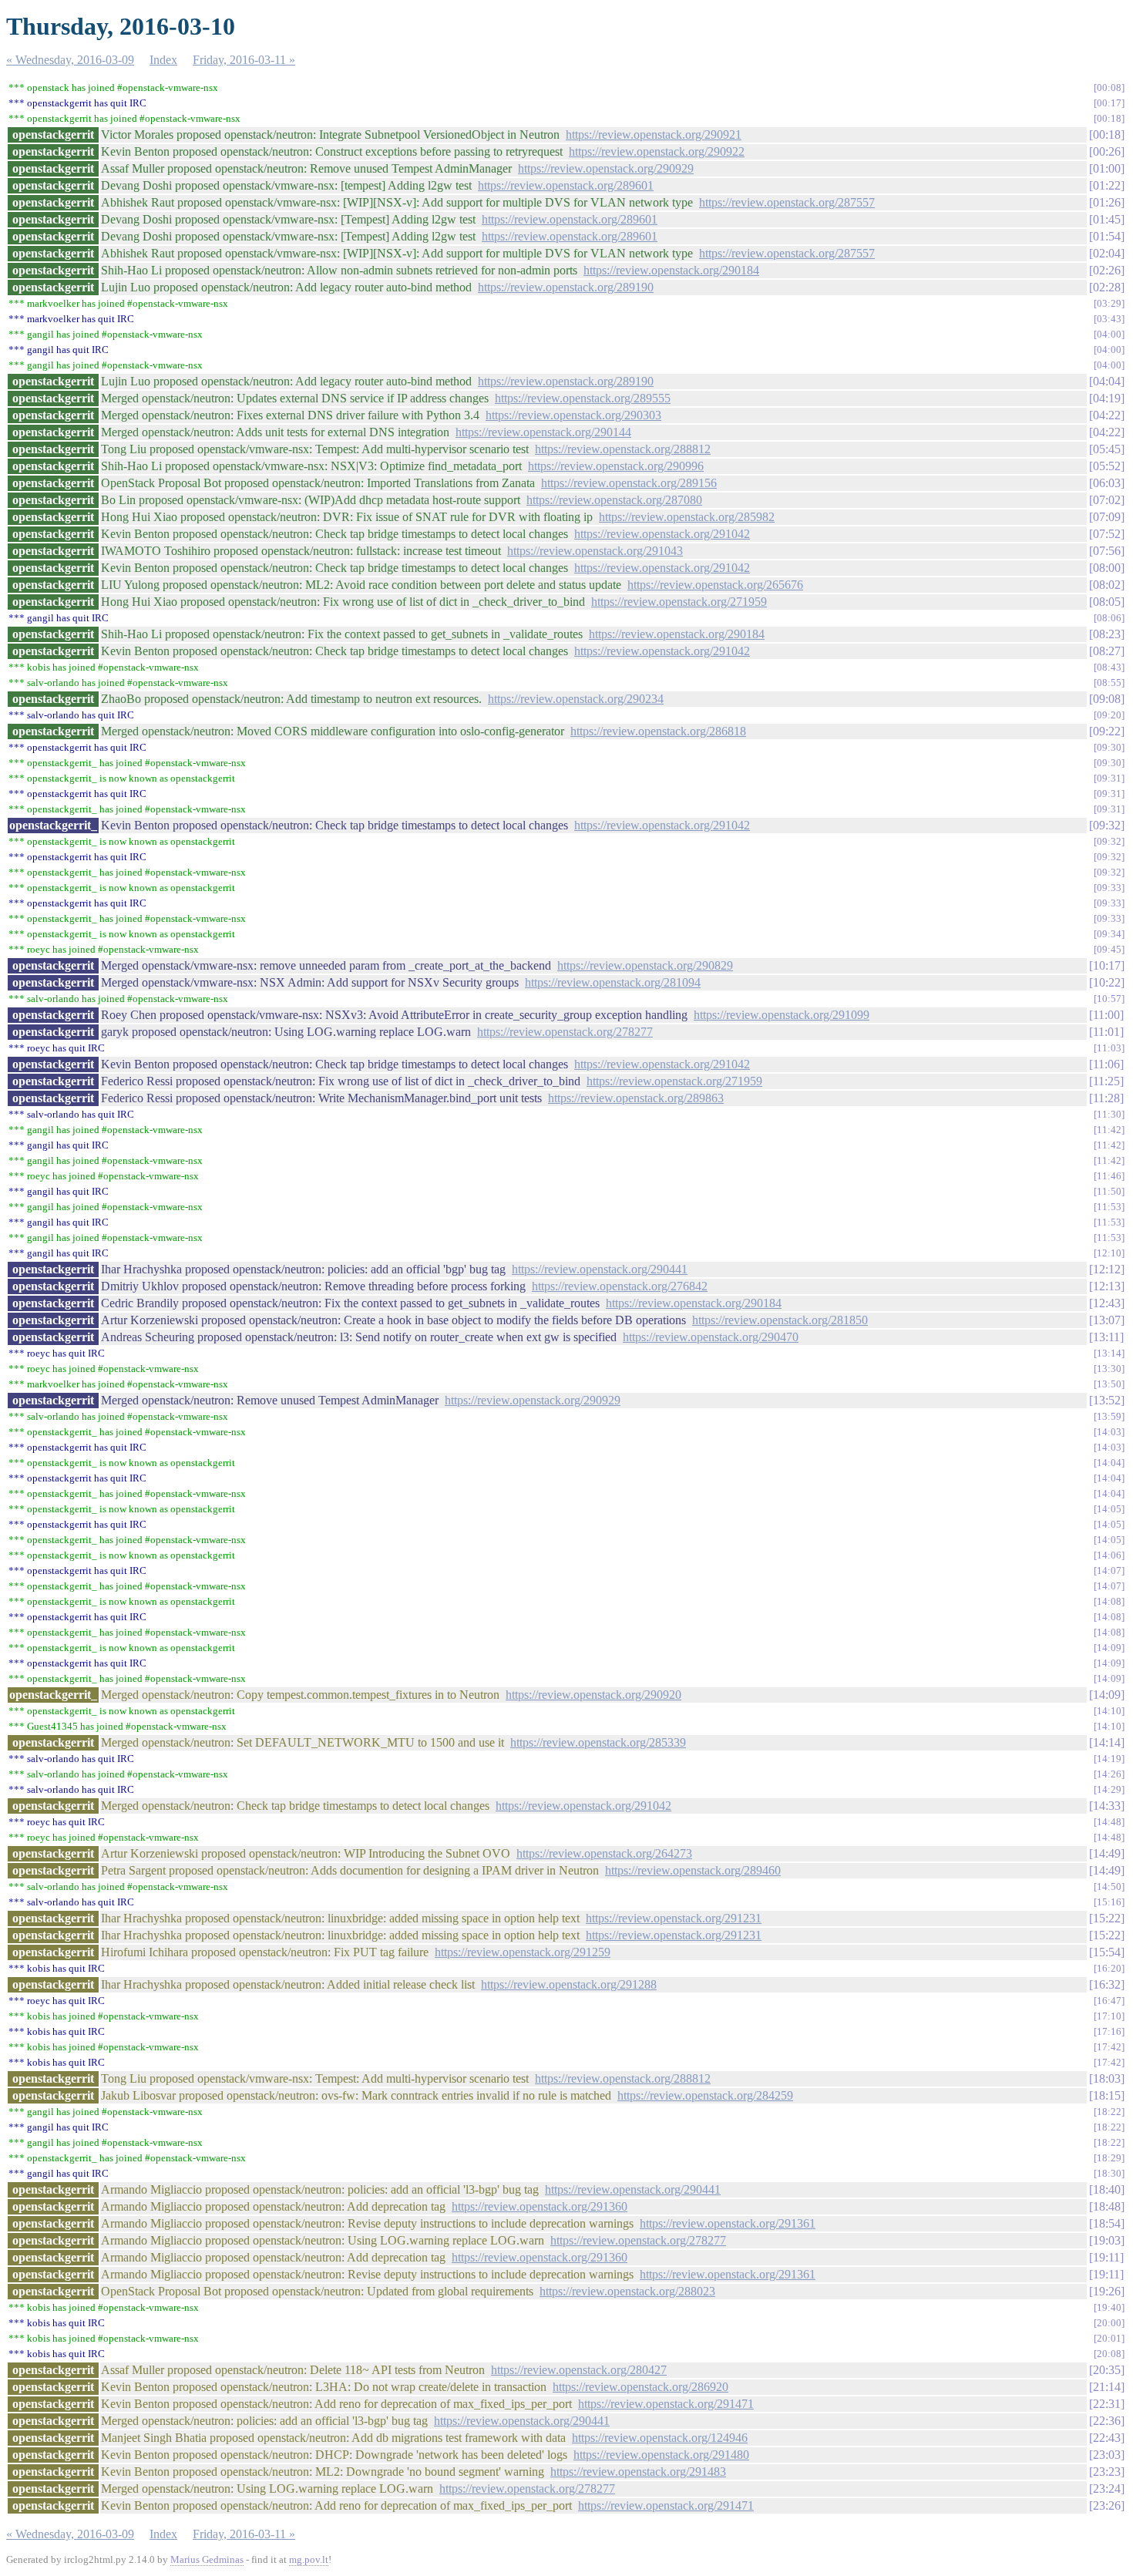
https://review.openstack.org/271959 (679, 602)
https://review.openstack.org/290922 (657, 151)
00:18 (1109, 118)
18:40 (1107, 2189)
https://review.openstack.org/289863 (636, 1098)
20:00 (1109, 2323)
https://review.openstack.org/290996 (616, 466)
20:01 (1109, 2338)
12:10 (1109, 1253)
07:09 (1107, 517)
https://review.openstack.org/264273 (604, 1853)
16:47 (1109, 2001)
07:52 (1107, 534)
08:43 (1109, 667)
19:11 (1106, 2257)
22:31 (1107, 2404)
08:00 (1107, 568)
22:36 (1107, 2421)
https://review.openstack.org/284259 (705, 2095)
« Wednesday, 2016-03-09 (70, 60)
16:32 (1107, 1984)
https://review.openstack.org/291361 (728, 2223)
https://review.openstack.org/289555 (583, 398)
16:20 (1109, 1968)
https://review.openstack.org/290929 (606, 168)
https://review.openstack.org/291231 (674, 1918)
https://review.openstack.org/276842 (620, 1286)
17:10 (1109, 2016)
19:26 (1107, 2291)
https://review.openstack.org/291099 (782, 1015)
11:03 (1109, 1048)
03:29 (1109, 303)
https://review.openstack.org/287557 (787, 202)
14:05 (1109, 1509)
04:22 (1107, 415)
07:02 (1107, 500)
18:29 (1109, 2158)
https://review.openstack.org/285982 (687, 517)
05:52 (1107, 466)
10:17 (1107, 965)
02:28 (1107, 287)
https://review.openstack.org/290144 (543, 432)
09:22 (1107, 731)
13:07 (1107, 1320)
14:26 (1109, 1774)
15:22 (1107, 1918)
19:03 (1107, 2240)
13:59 (1109, 1416)
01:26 (1107, 202)
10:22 (1107, 982)
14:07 (1109, 1570)
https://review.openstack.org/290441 (600, 1269)
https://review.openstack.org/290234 (576, 699)
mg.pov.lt (309, 2559)
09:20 (1109, 715)
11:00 (1106, 1015)
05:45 (1107, 449)
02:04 (1107, 253)
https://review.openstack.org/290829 (645, 965)
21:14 (1107, 2387)
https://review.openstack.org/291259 (523, 1952)
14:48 (1109, 1822)
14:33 (1107, 1806)
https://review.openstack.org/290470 (711, 1337)
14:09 (1109, 1648)
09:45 (1109, 949)
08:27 (1107, 651)
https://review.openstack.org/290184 (671, 270)
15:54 (1107, 1952)
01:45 (1107, 219)
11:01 (1106, 1032)
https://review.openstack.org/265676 (715, 585)
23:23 (1107, 2472)
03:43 (1109, 319)
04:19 (1107, 398)
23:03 (1107, 2455)
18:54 (1107, 2223)
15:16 (1109, 1902)
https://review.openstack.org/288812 (623, 449)
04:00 (1109, 334)
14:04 (1109, 1463)
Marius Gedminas (207, 2559)
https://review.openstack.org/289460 (693, 1870)
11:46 (1109, 1176)
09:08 (1107, 699)
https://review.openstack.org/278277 (565, 1032)
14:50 (1109, 1887)
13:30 (1109, 1369)
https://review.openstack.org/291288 (569, 1984)
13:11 (1106, 1337)
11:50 (1109, 1191)
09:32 (1107, 825)
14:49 (1107, 1853)
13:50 (1109, 1384)
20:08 (1109, 2354)
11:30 (1109, 1114)
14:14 (1107, 1742)
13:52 (1107, 1400)
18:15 (1107, 2095)
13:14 (1109, 1353)
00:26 (1107, 151)
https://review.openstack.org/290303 (573, 415)
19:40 (1109, 2307)
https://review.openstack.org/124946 (660, 2438)
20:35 (1107, 2370)
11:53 (1109, 1207)
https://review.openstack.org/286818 (658, 731)
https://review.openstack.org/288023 (627, 2291)
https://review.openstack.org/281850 (780, 1320)
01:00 (1107, 168)
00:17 (1109, 103)
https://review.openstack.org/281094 (613, 982)
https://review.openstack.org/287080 (614, 500)
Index (163, 60)
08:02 (1107, 585)
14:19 (1109, 1759)
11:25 (1106, 1081)
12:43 (1107, 1303)
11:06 (1106, 1064)
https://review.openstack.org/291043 (595, 551)
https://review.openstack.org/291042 (662, 534)
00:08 (1109, 87)
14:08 (1109, 1601)
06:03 (1107, 483)
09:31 (1109, 778)
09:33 (1109, 888)
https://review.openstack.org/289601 (566, 185)
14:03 (1109, 1432)
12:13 (1107, 1286)
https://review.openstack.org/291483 (638, 2472)
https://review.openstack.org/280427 (579, 2370)
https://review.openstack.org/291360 (540, 2206)
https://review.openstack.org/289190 (566, 287)
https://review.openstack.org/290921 (654, 135)
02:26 (1107, 270)
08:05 (1107, 602)
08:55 (1109, 683)
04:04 (1107, 381)
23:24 (1107, 2489)
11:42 (1109, 1130)
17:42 (1109, 2047)
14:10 (1109, 1711)
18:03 (1107, 2078)
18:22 (1109, 2112)
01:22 (1107, 185)
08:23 (1107, 634)
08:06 (1109, 618)
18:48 (1107, 2206)
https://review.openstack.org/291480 (661, 2455)
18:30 (1109, 2173)
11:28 (1106, 1098)
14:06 (1109, 1555)
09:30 (1109, 747)
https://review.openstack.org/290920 (593, 1695)
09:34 (1109, 934)
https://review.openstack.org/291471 (666, 2404)
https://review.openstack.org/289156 (629, 483)
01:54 (1107, 236)
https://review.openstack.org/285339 (598, 1742)
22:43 (1107, 2438)
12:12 (1107, 1269)
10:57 (1109, 999)
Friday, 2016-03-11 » (244, 60)
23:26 (1107, 2505)
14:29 (1109, 1789)
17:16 (1109, 2031)
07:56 (1107, 551)
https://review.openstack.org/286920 (640, 2387)
